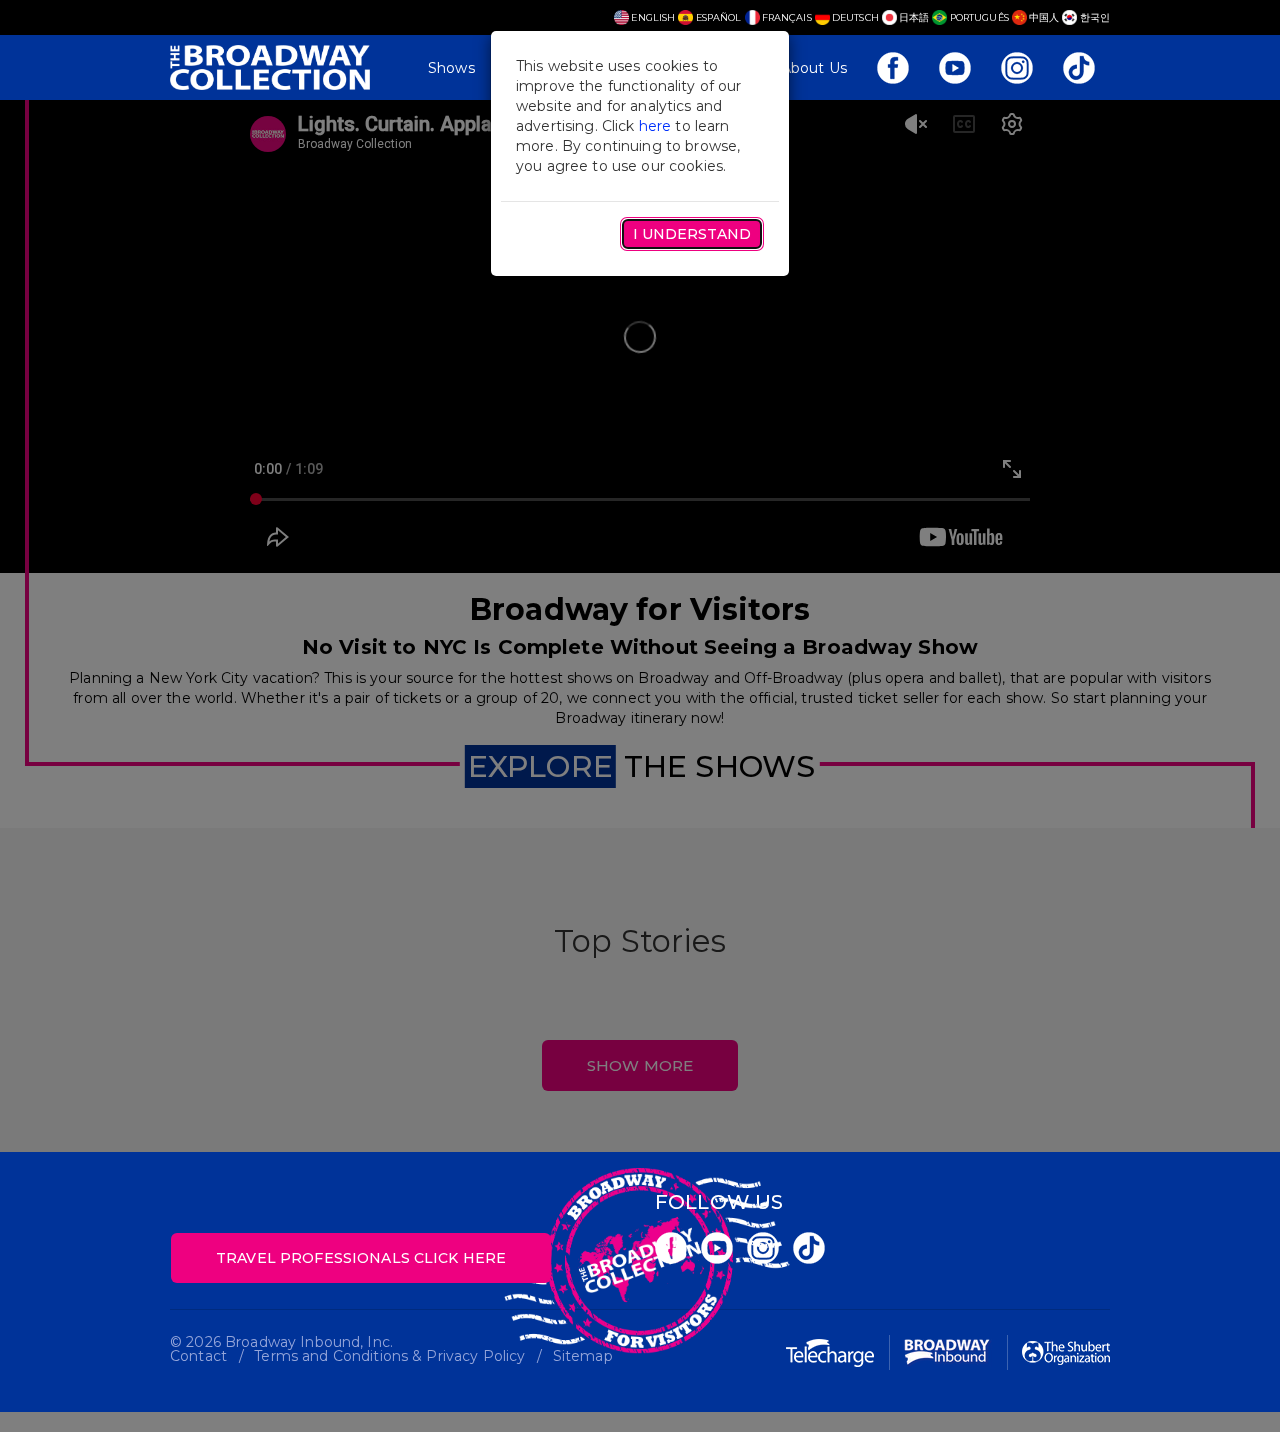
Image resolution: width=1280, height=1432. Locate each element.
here (655, 126)
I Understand (692, 234)
